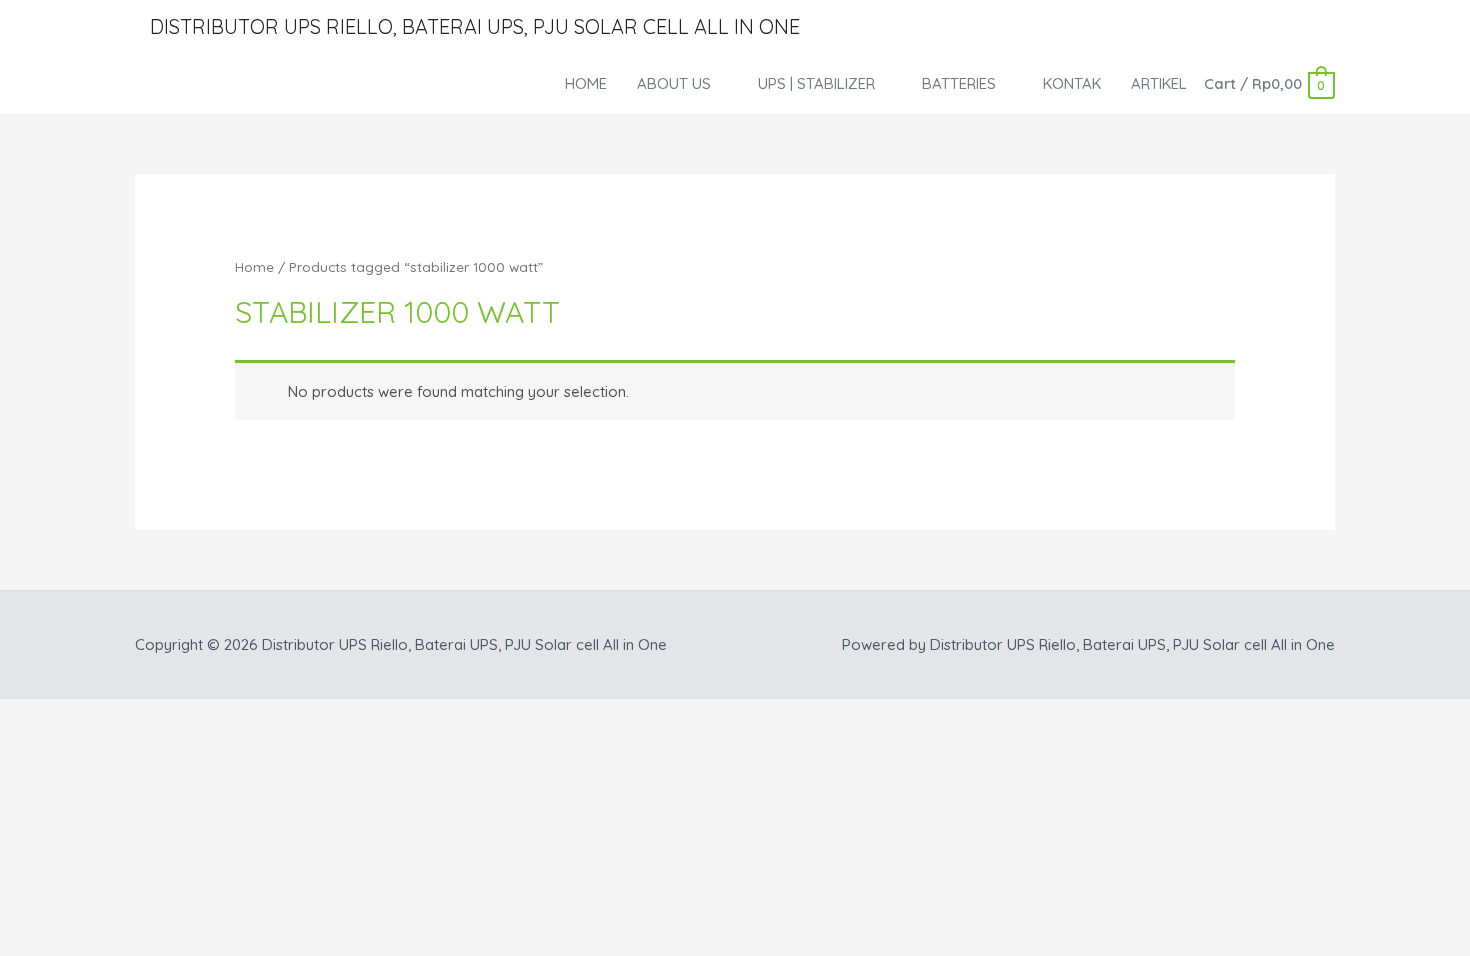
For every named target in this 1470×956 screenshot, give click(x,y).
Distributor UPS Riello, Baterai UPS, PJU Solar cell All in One (475, 26)
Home (254, 266)
